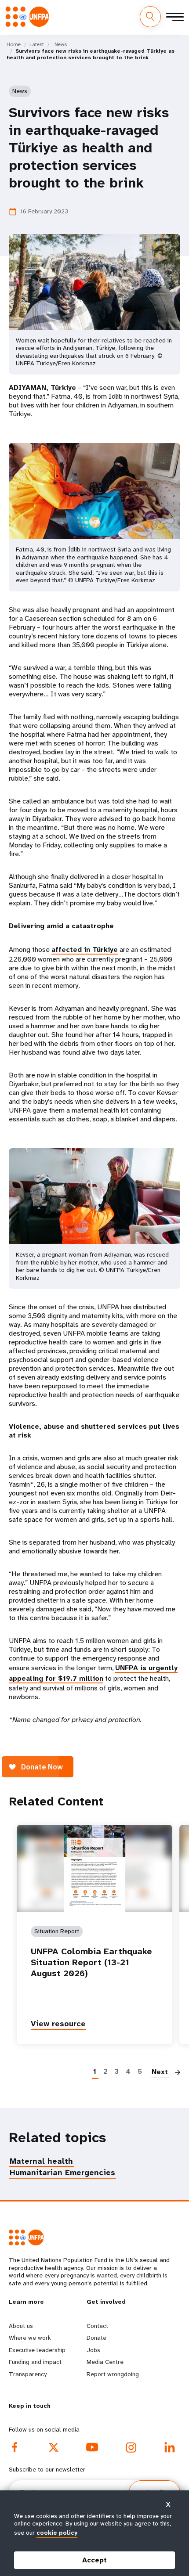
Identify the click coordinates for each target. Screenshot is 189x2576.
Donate (96, 2338)
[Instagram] (131, 2447)
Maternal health (41, 2161)
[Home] (30, 16)
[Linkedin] (170, 2447)
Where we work (30, 2338)
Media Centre (105, 2362)
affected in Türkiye (85, 949)
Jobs (93, 2350)
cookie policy (57, 2533)
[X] (54, 2447)
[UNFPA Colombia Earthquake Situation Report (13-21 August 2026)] (94, 1868)
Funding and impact (35, 2362)
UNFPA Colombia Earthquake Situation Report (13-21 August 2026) (91, 1962)
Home (14, 44)
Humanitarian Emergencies (62, 2172)
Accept (94, 2560)
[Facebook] (15, 2447)
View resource (58, 2024)
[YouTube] (92, 2447)
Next (160, 2072)
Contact (97, 2326)
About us (21, 2326)
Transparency (28, 2374)
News (61, 44)
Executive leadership (37, 2350)
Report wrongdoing (113, 2374)
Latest (37, 44)
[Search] (150, 17)
